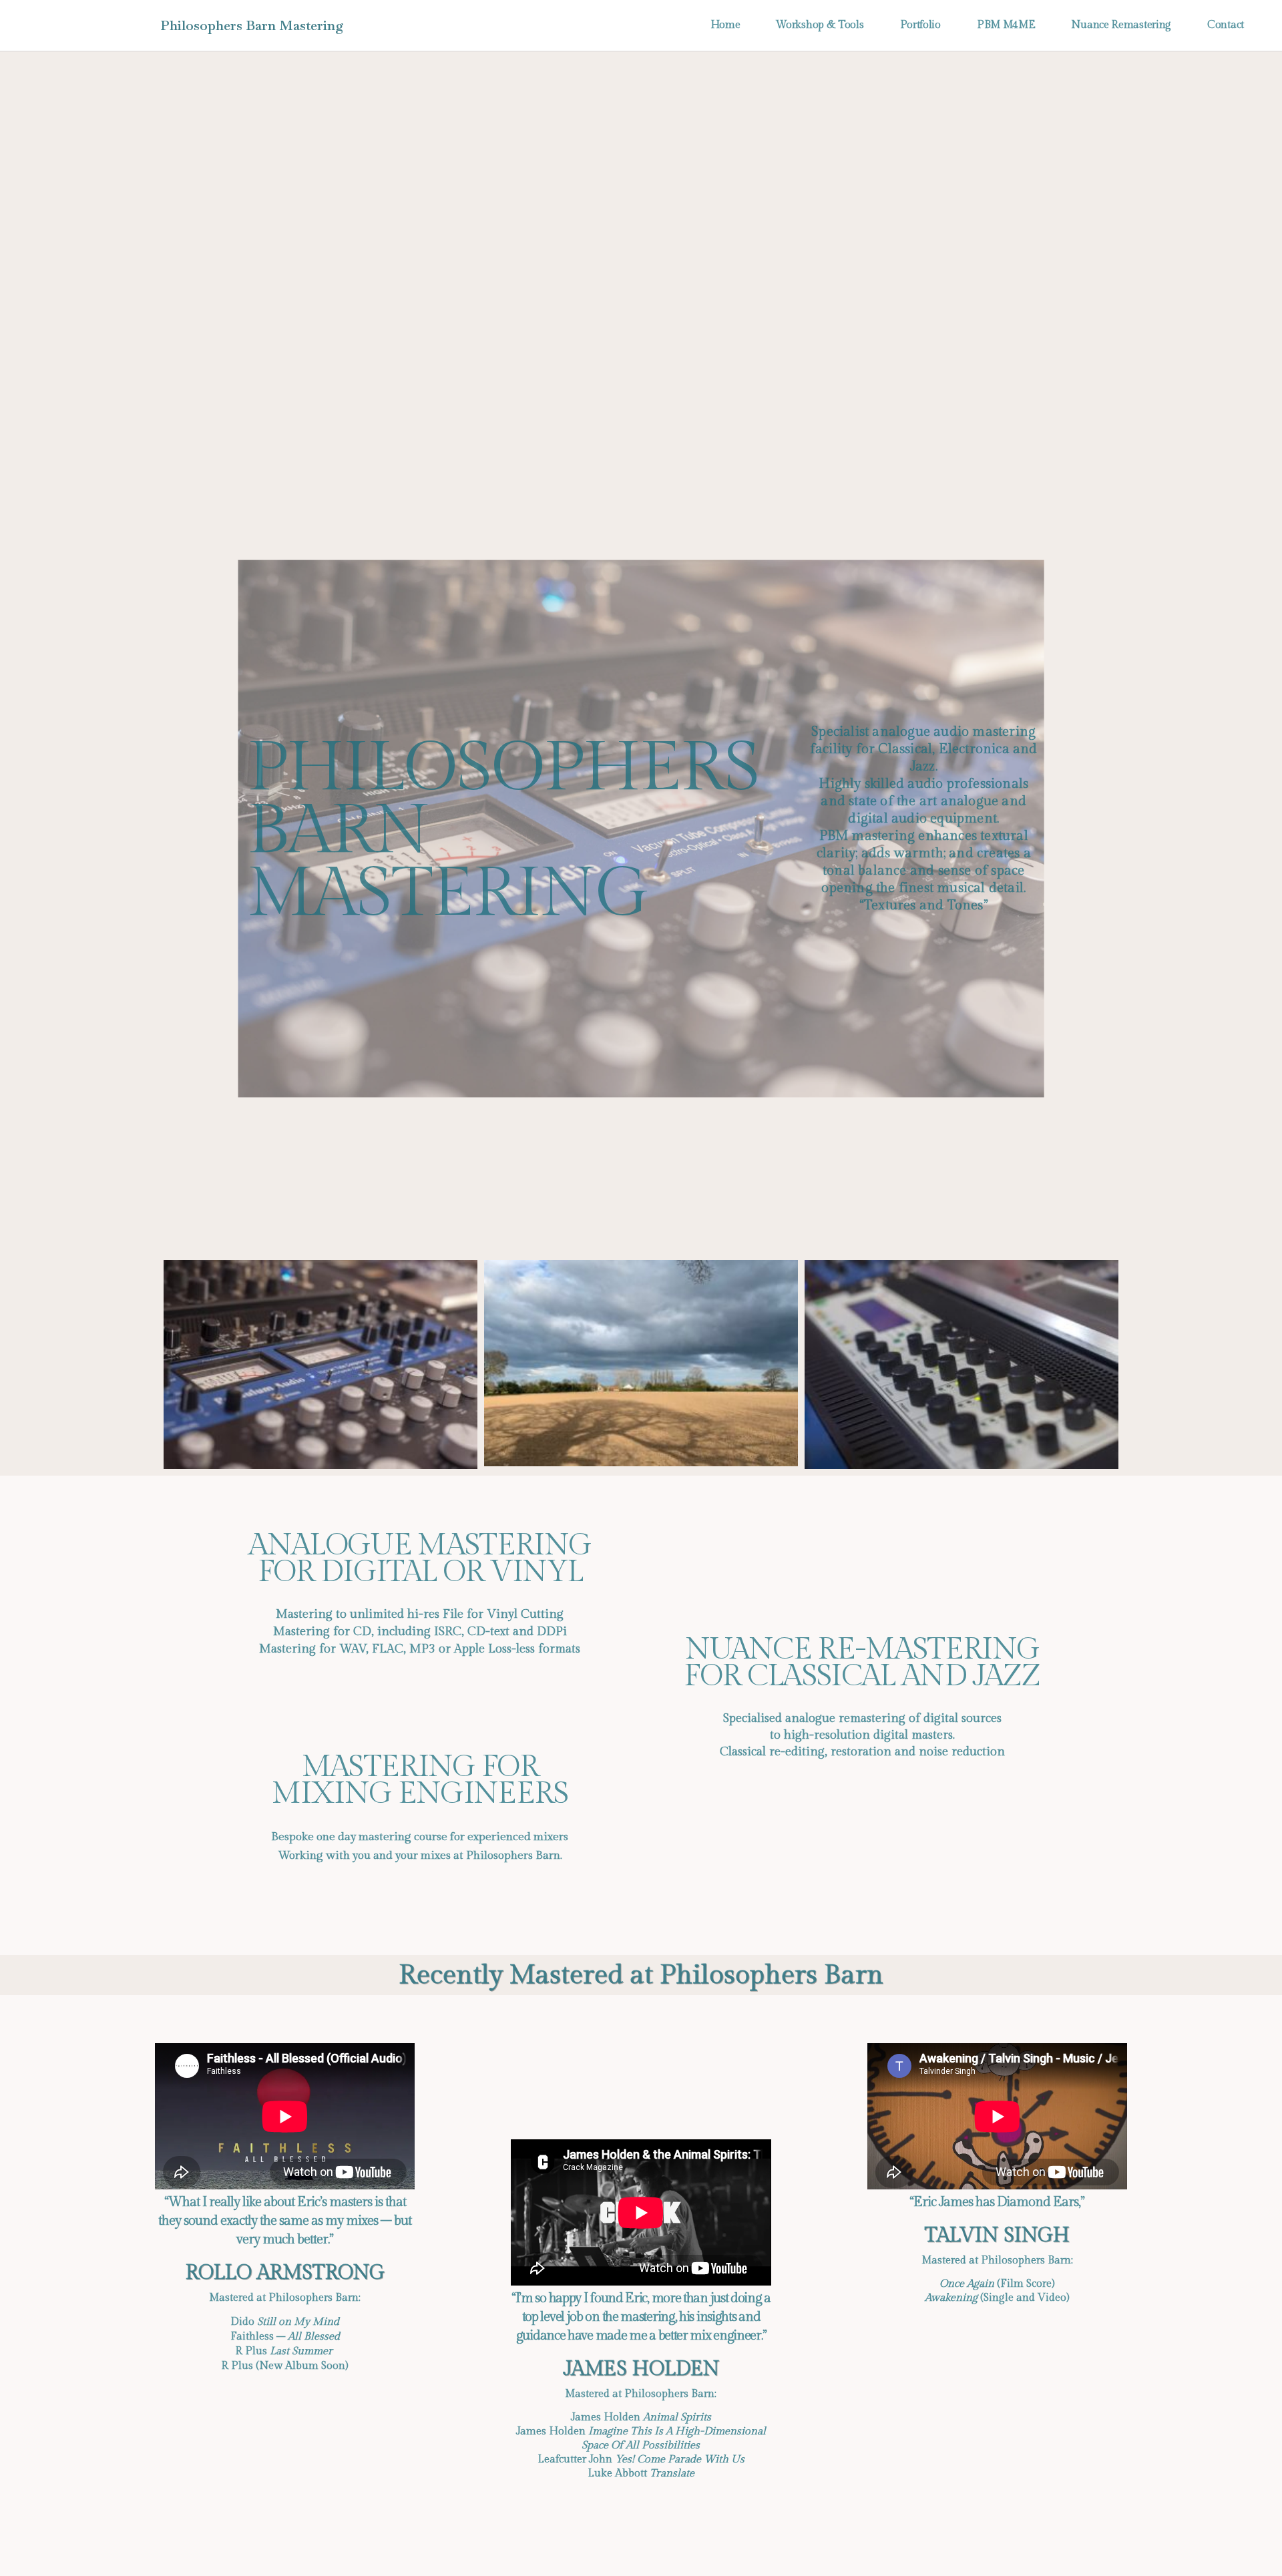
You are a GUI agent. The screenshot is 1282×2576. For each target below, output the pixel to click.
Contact (1226, 25)
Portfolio (920, 25)
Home (725, 25)
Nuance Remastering (1121, 25)
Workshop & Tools (820, 25)
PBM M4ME (1006, 25)
